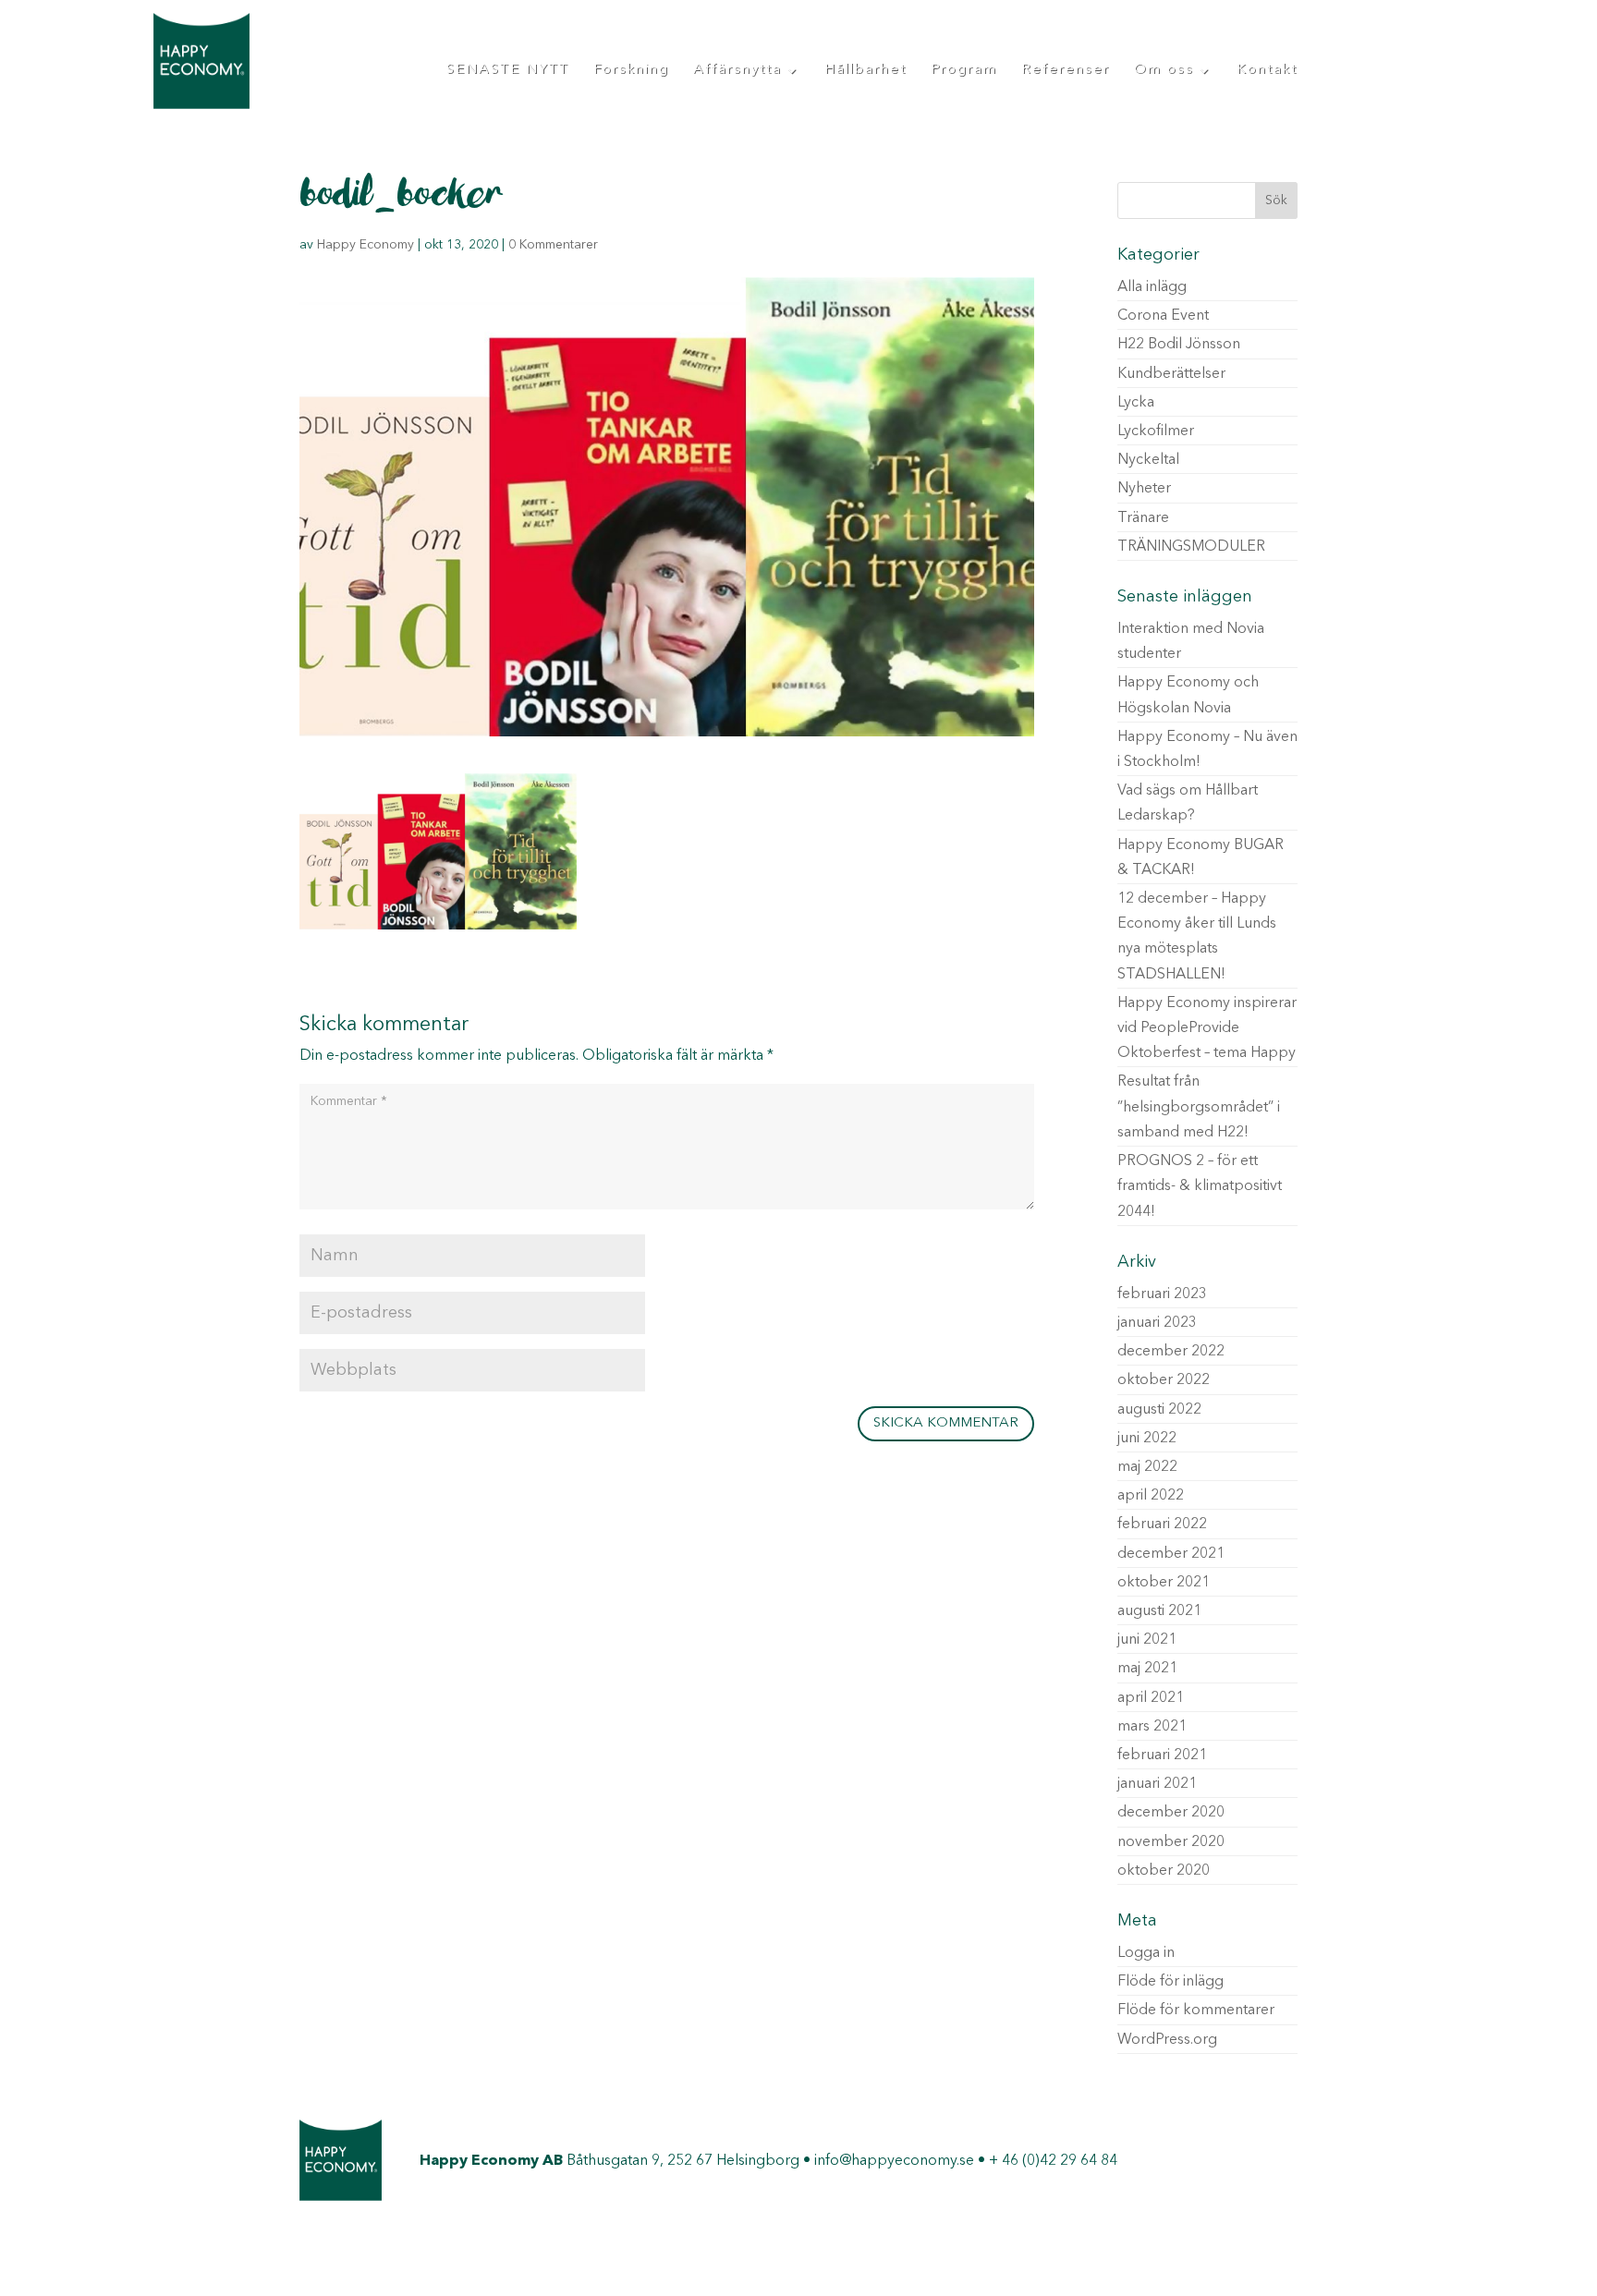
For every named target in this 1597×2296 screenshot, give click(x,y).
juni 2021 (1147, 1640)
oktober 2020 (1164, 1871)
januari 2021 (1157, 1784)
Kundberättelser (1171, 374)
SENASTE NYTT (508, 70)
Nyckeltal (1148, 460)
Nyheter (1144, 489)
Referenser (1066, 70)
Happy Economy (366, 245)
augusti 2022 (1159, 1410)
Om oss (1164, 70)
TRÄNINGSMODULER (1191, 547)
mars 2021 (1152, 1727)
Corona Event (1163, 316)
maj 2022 (1147, 1467)
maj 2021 (1147, 1669)
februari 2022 (1162, 1525)
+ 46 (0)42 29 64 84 (1053, 2161)
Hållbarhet (866, 70)
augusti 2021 (1159, 1611)
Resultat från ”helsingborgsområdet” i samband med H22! (1199, 1107)
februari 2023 (1162, 1294)
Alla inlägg (1152, 287)
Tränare (1143, 518)
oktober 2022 (1164, 1380)
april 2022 (1151, 1496)
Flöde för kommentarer (1196, 2011)
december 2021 (1171, 1554)
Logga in (1146, 1953)
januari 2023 (1157, 1323)
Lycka (1136, 403)
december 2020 (1171, 1813)
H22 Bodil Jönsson (1179, 345)
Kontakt (1267, 70)
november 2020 (1171, 1842)
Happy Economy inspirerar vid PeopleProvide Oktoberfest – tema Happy (1207, 1028)
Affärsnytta (738, 70)
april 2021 (1151, 1698)
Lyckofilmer (1156, 431)
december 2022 (1171, 1352)
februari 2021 (1162, 1755)
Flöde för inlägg (1170, 1982)
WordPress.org (1167, 2040)
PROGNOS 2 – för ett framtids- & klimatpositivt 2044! (1200, 1186)
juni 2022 (1147, 1439)
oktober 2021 (1164, 1583)
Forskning (631, 70)
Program (964, 70)
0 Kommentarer (553, 245)
